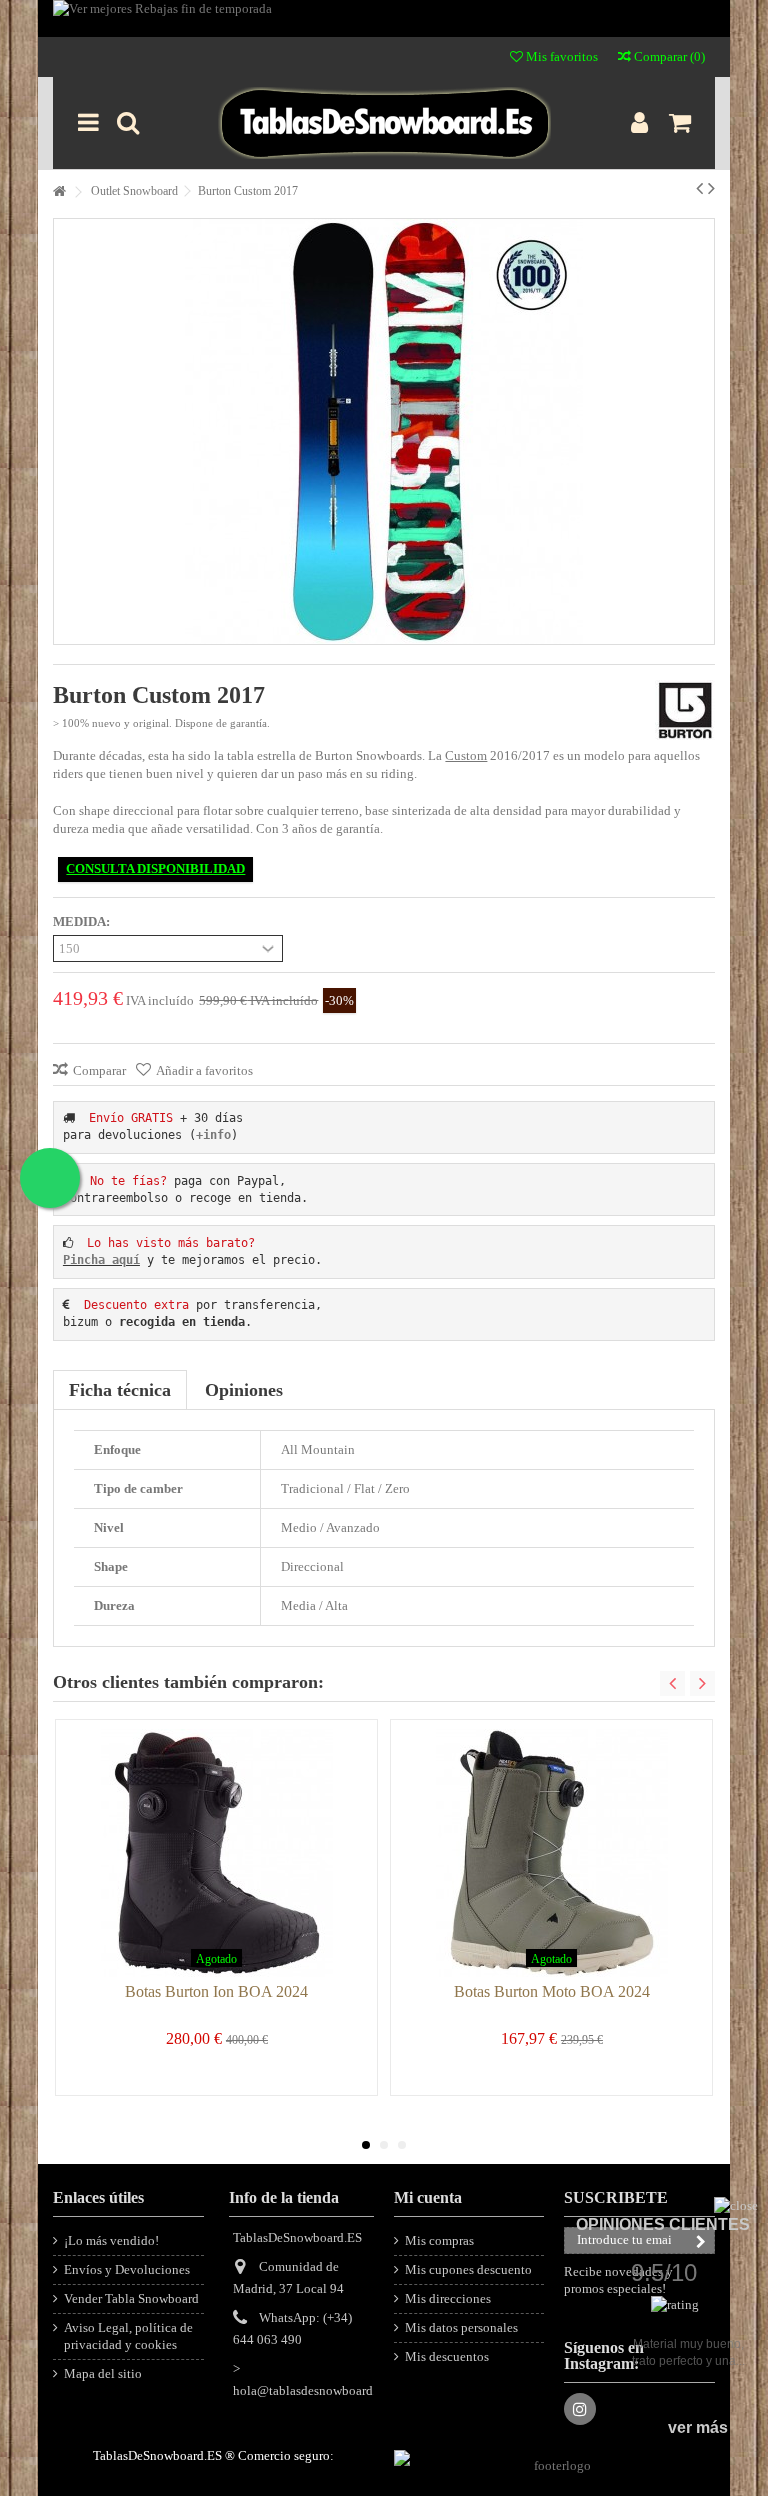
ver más (698, 2427)
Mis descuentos (447, 2356)
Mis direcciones (448, 2298)
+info (213, 1135)
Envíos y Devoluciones (127, 2269)
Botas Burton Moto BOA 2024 (552, 1991)
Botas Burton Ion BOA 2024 (216, 1991)
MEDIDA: (83, 921)
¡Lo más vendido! (111, 2240)
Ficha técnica (120, 1390)
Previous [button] (672, 1683)
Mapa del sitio (103, 2373)
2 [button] (384, 2145)
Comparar (99, 1070)
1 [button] (366, 2145)
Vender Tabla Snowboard (131, 2298)
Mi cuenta (428, 2197)
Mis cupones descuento (468, 2269)
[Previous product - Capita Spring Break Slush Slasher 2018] (699, 188)
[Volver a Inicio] (59, 192)
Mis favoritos (560, 56)
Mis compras (439, 2240)
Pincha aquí (101, 1260)
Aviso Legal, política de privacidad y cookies (128, 2336)
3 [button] (402, 2145)
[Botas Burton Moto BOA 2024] (551, 1853)
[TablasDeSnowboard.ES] (383, 123)
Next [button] (702, 1683)
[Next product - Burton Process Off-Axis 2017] (711, 188)
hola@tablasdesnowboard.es (310, 2390)
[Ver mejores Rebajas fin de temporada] (383, 18)
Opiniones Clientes (663, 2224)
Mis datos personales (461, 2327)
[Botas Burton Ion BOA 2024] (216, 1853)
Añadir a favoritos (204, 1070)
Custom (466, 755)
